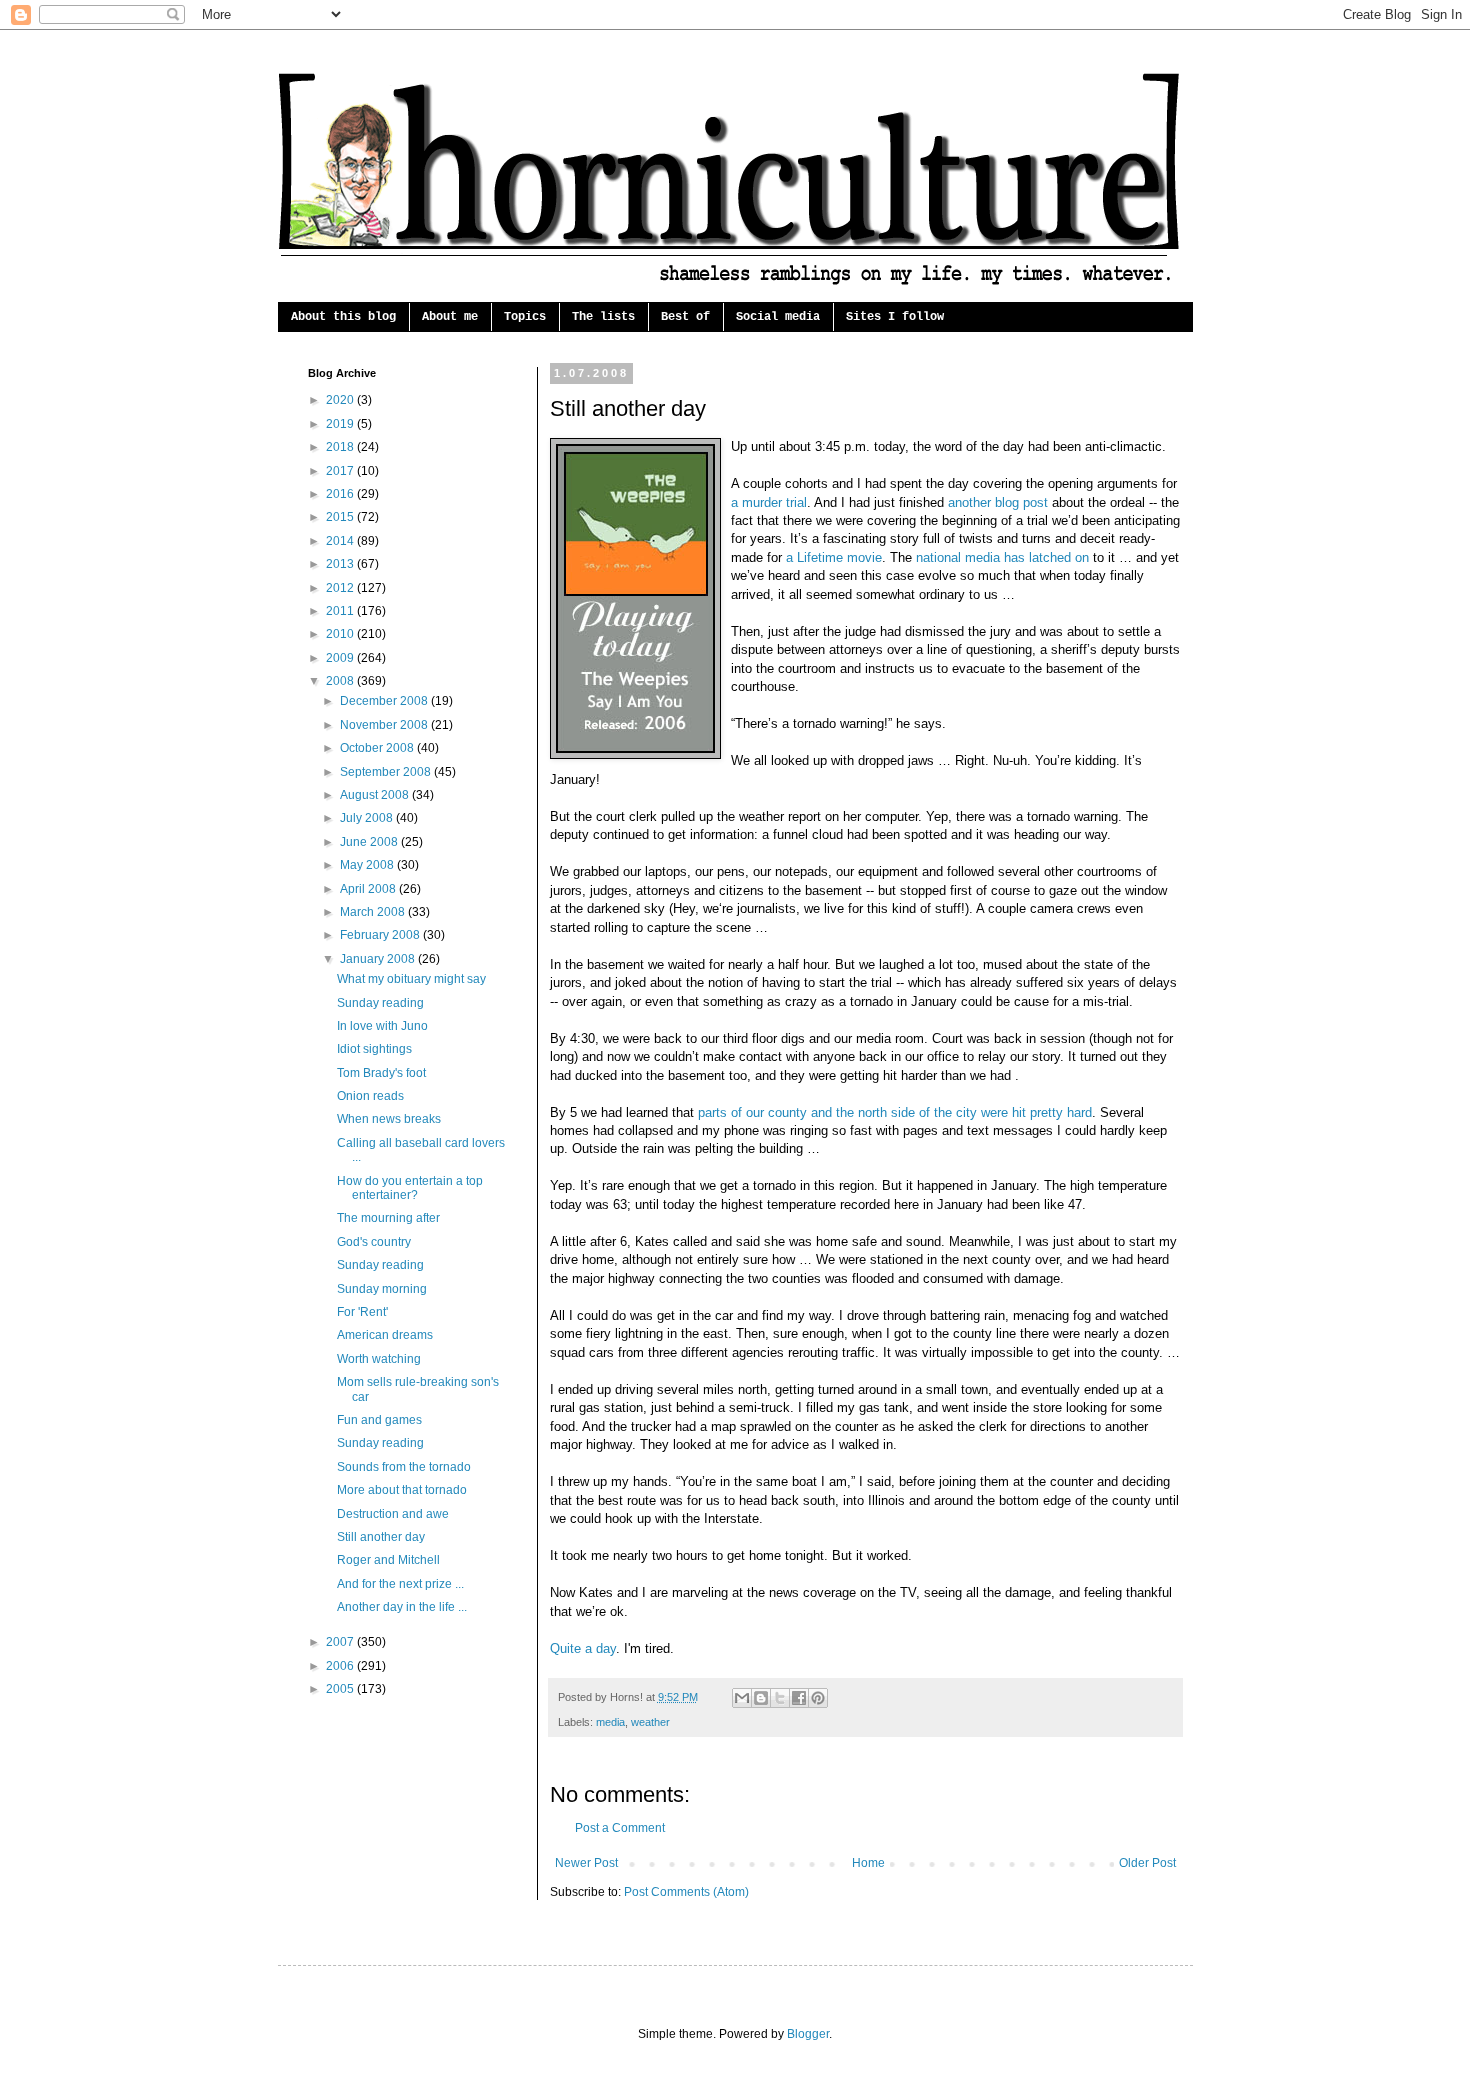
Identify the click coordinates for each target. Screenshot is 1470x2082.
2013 (341, 564)
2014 (341, 541)
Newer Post (586, 1863)
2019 (341, 424)
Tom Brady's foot (381, 1073)
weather (650, 1722)
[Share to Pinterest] (818, 1698)
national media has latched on (1002, 557)
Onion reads (370, 1096)
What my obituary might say (411, 979)
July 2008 (368, 818)
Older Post (1147, 1863)
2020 (341, 400)
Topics (525, 317)
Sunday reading (380, 1003)
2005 (341, 1689)
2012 (341, 588)
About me (450, 317)
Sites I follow (895, 317)
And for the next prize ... (400, 1584)
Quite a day (583, 1648)
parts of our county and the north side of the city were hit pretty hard (895, 1112)
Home (868, 1863)
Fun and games (379, 1420)
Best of (685, 317)
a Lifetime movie (834, 557)
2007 (341, 1642)
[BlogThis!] (761, 1698)
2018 (341, 447)
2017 (341, 471)
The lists (603, 317)
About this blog (343, 317)
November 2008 (385, 725)
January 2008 (379, 959)
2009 (341, 658)
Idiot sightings (374, 1049)
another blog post (998, 502)
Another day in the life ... (402, 1607)
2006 (341, 1666)
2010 (341, 634)
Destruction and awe (393, 1514)
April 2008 (369, 889)
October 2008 (378, 748)
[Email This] (742, 1698)
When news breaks (389, 1119)
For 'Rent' (362, 1312)
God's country (374, 1242)
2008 (341, 681)
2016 (341, 494)
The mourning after (388, 1218)
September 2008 (387, 772)
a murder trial (769, 502)
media (610, 1722)
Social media (778, 317)
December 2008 (385, 701)
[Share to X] (780, 1698)
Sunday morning (382, 1289)
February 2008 (381, 935)
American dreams (385, 1335)
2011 (341, 611)
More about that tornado (402, 1490)
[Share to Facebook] (799, 1698)
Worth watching (379, 1359)
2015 (341, 517)
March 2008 (374, 912)
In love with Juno (382, 1026)
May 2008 (368, 865)
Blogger (808, 2034)
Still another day (381, 1537)
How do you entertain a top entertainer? (410, 1188)
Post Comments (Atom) (686, 1892)
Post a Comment (620, 1828)
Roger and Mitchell (388, 1560)
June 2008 (370, 842)
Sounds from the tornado (404, 1467)
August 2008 (376, 795)
